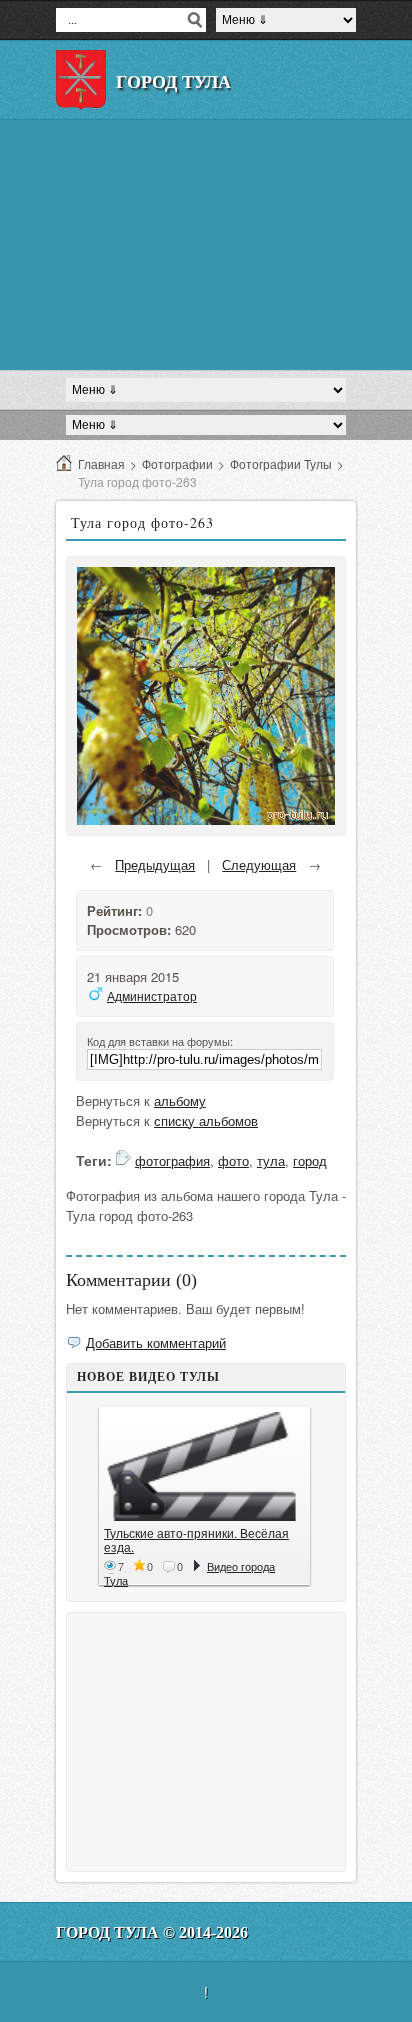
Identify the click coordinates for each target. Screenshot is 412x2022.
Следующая (259, 864)
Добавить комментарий (156, 1342)
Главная (101, 463)
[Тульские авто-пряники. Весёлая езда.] (204, 1466)
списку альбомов (206, 1120)
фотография (172, 1160)
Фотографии (177, 463)
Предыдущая (155, 864)
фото (233, 1160)
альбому (180, 1100)
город (310, 1160)
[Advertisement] (206, 245)
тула (271, 1160)
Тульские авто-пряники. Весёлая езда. (196, 1539)
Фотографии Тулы (281, 463)
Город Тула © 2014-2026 (152, 1932)
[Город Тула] (81, 80)
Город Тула (173, 82)
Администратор (152, 995)
